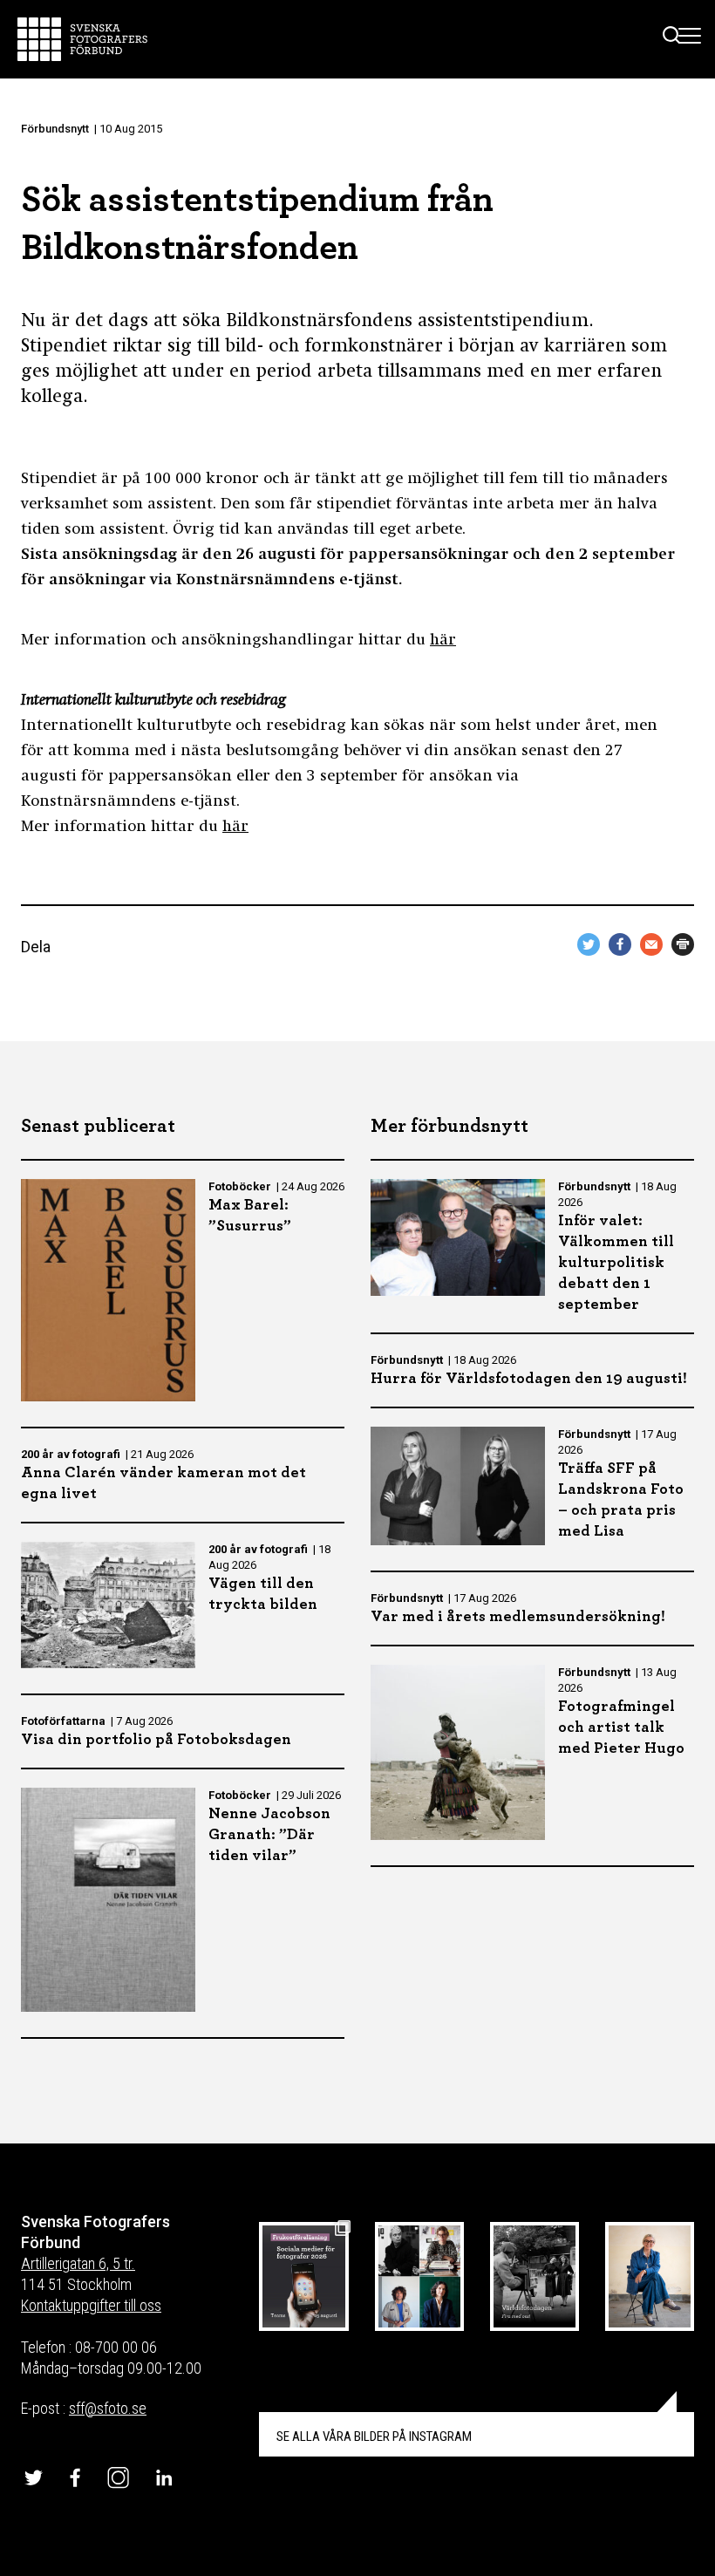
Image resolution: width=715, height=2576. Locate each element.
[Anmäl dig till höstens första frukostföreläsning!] (303, 2277)
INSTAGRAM (374, 2436)
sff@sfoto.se (108, 2408)
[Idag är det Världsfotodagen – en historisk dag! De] (535, 2277)
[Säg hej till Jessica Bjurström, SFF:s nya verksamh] (650, 2277)
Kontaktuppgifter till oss (91, 2305)
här (443, 641)
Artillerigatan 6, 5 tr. (78, 2263)
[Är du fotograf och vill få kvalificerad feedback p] (419, 2277)
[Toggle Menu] (690, 39)
